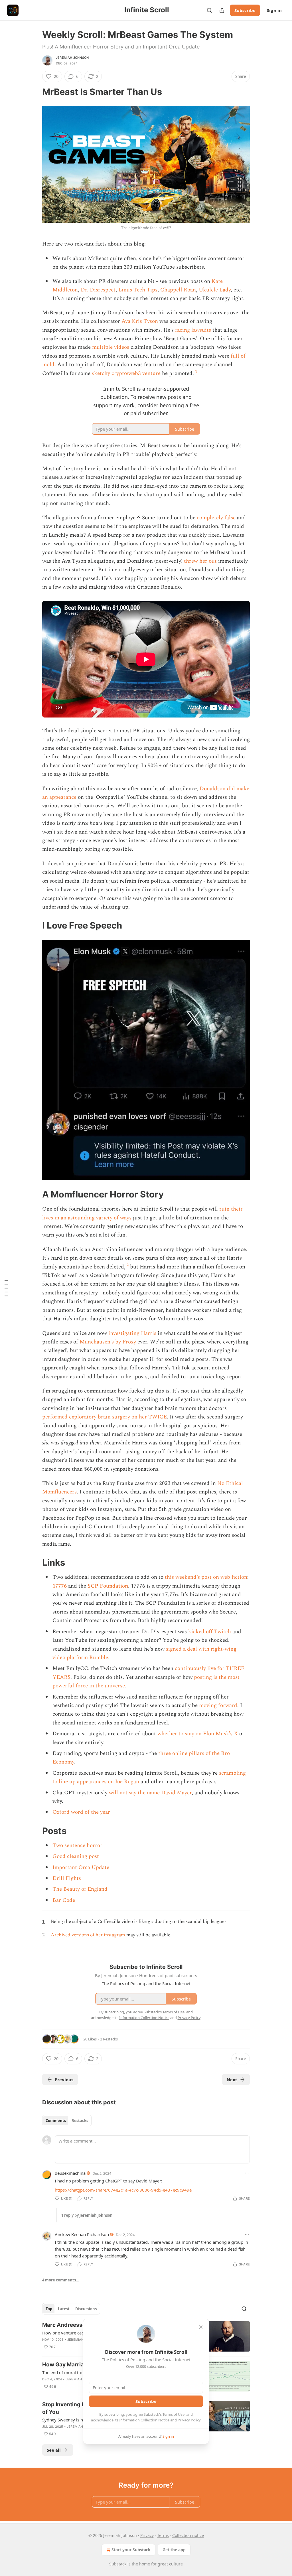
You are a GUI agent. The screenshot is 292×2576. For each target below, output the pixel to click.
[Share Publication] (222, 10)
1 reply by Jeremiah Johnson (87, 2215)
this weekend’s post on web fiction (206, 1577)
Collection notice (188, 2535)
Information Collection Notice (144, 2420)
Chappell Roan (178, 290)
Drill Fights (67, 1878)
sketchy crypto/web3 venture (126, 373)
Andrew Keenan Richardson (82, 2234)
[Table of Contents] (6, 1288)
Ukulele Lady (215, 290)
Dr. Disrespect (98, 290)
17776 (60, 1586)
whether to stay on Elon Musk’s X (198, 1734)
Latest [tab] (64, 2309)
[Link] (34, 92)
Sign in (274, 10)
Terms (163, 2535)
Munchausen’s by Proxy (108, 1342)
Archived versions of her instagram (88, 1935)
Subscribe (245, 10)
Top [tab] (49, 2309)
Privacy (147, 2535)
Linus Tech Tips (138, 290)
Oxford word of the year (81, 1812)
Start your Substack (131, 2550)
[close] (201, 2327)
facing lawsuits (193, 330)
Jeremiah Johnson (72, 58)
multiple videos (111, 347)
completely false (216, 518)
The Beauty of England (80, 1889)
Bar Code (64, 1900)
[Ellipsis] (247, 2173)
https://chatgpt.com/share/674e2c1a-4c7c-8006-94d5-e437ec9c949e (123, 2190)
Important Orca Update (81, 1867)
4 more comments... (61, 2280)
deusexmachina (70, 2173)
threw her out (200, 561)
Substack (118, 2564)
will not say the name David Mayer (150, 1793)
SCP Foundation (108, 1586)
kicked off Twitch (210, 1632)
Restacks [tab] (80, 2121)
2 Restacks (109, 2039)
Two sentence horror (77, 1846)
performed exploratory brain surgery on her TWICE (105, 1417)
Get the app (174, 2550)
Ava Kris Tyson (140, 321)
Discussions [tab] (86, 2309)
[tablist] (67, 2121)
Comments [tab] (56, 2121)
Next (232, 2080)
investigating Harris (132, 1333)
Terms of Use (174, 2414)
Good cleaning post (76, 1856)
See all (54, 2450)
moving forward (218, 1705)
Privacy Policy (189, 2420)
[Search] (209, 10)
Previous (64, 2080)
